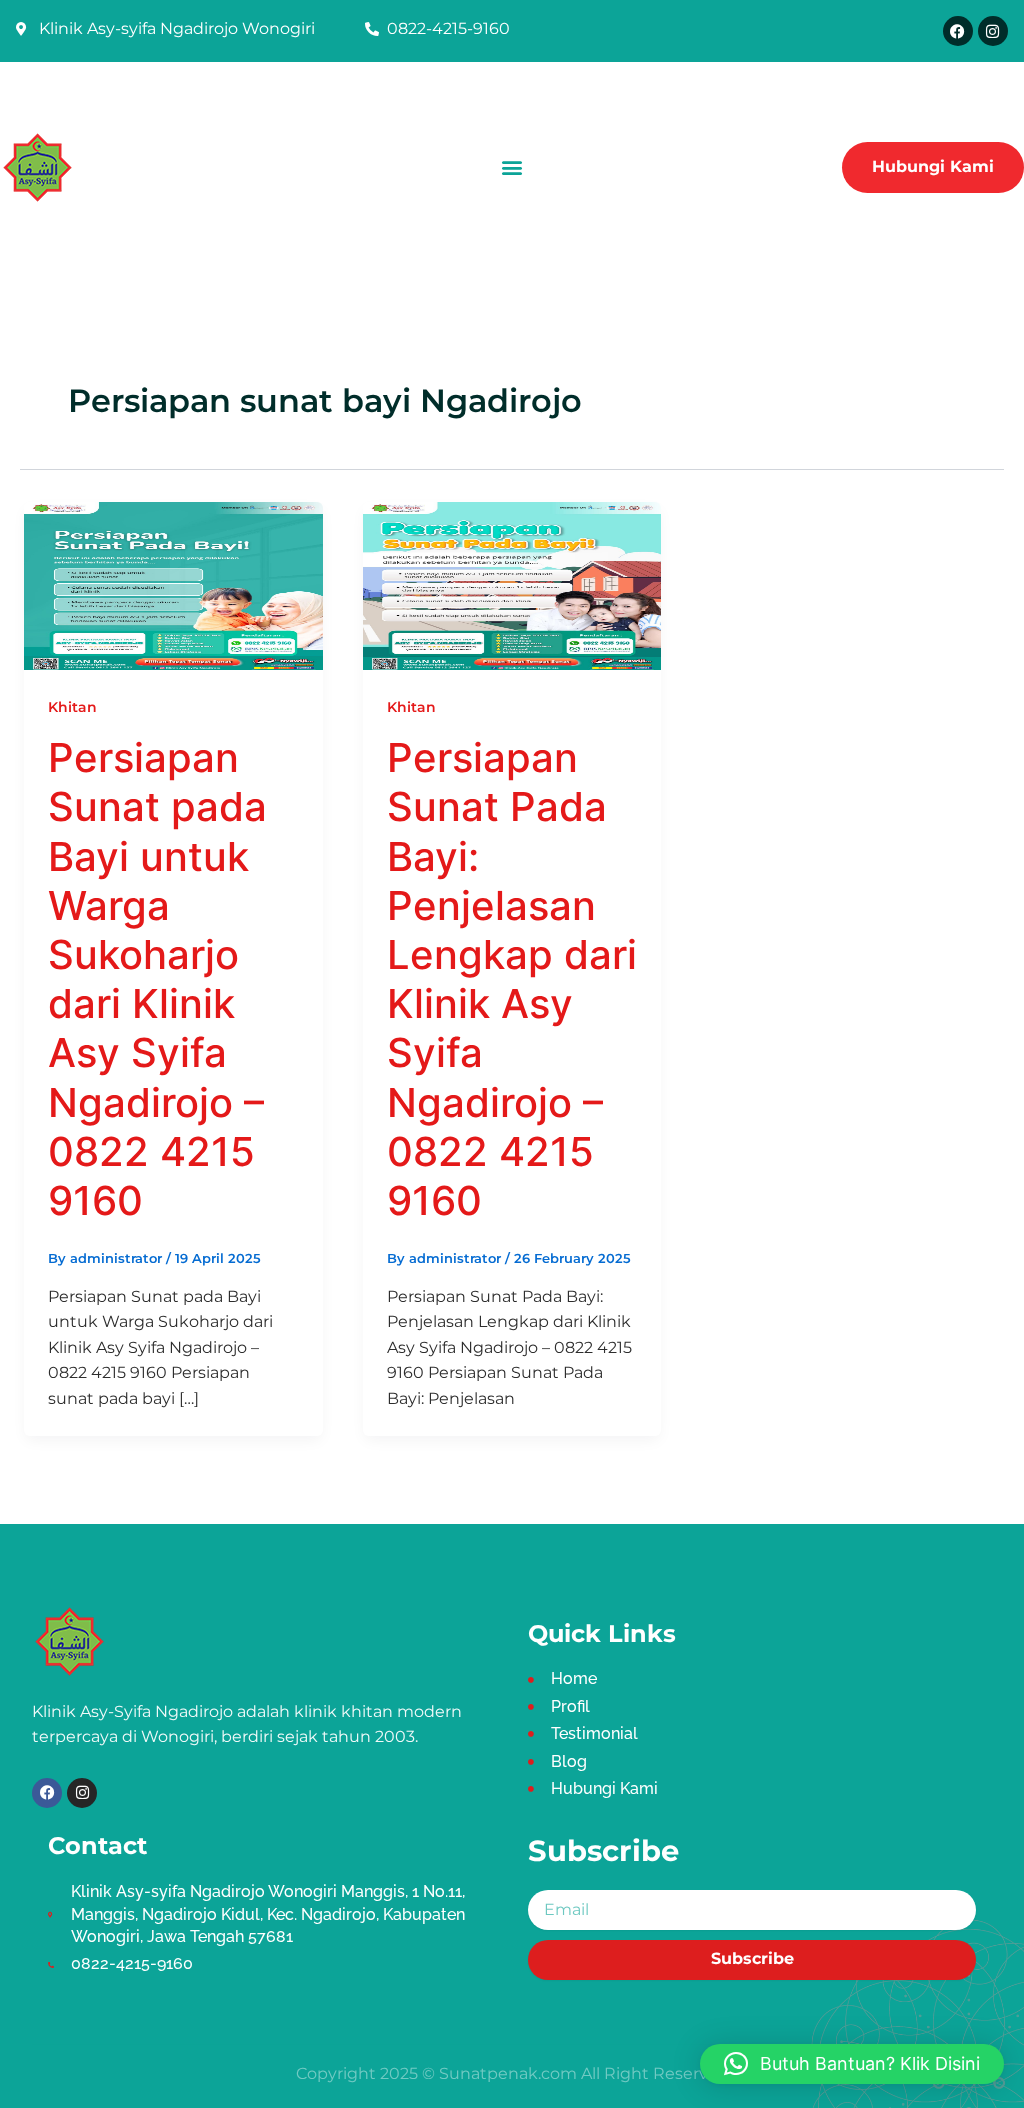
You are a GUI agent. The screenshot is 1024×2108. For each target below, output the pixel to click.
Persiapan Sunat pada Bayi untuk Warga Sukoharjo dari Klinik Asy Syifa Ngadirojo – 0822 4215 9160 (157, 979)
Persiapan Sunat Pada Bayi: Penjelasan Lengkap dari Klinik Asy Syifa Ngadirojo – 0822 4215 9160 (512, 979)
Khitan (72, 707)
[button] (511, 167)
